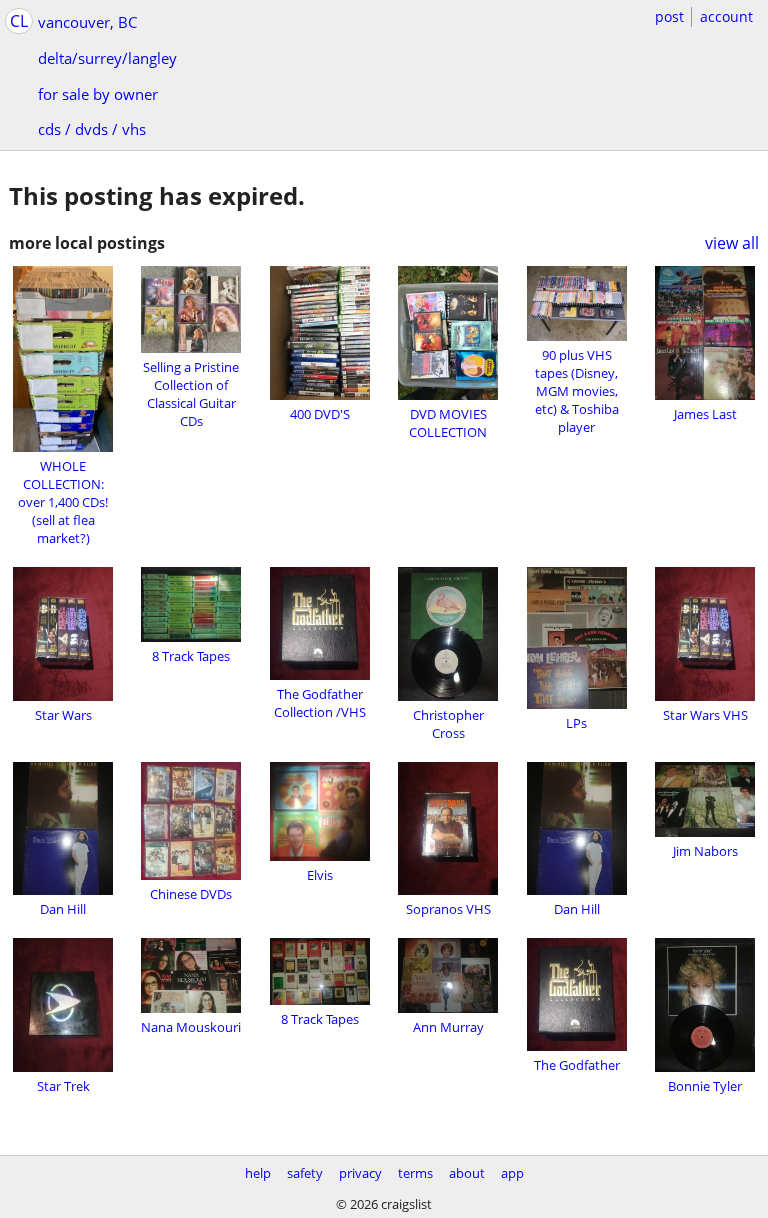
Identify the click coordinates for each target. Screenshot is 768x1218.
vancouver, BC (87, 22)
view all (732, 243)
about (467, 1173)
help (258, 1173)
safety (305, 1173)
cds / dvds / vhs (92, 129)
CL (19, 21)
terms (415, 1173)
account (726, 16)
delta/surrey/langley (107, 58)
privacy (360, 1173)
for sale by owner (98, 94)
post (669, 16)
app (512, 1173)
